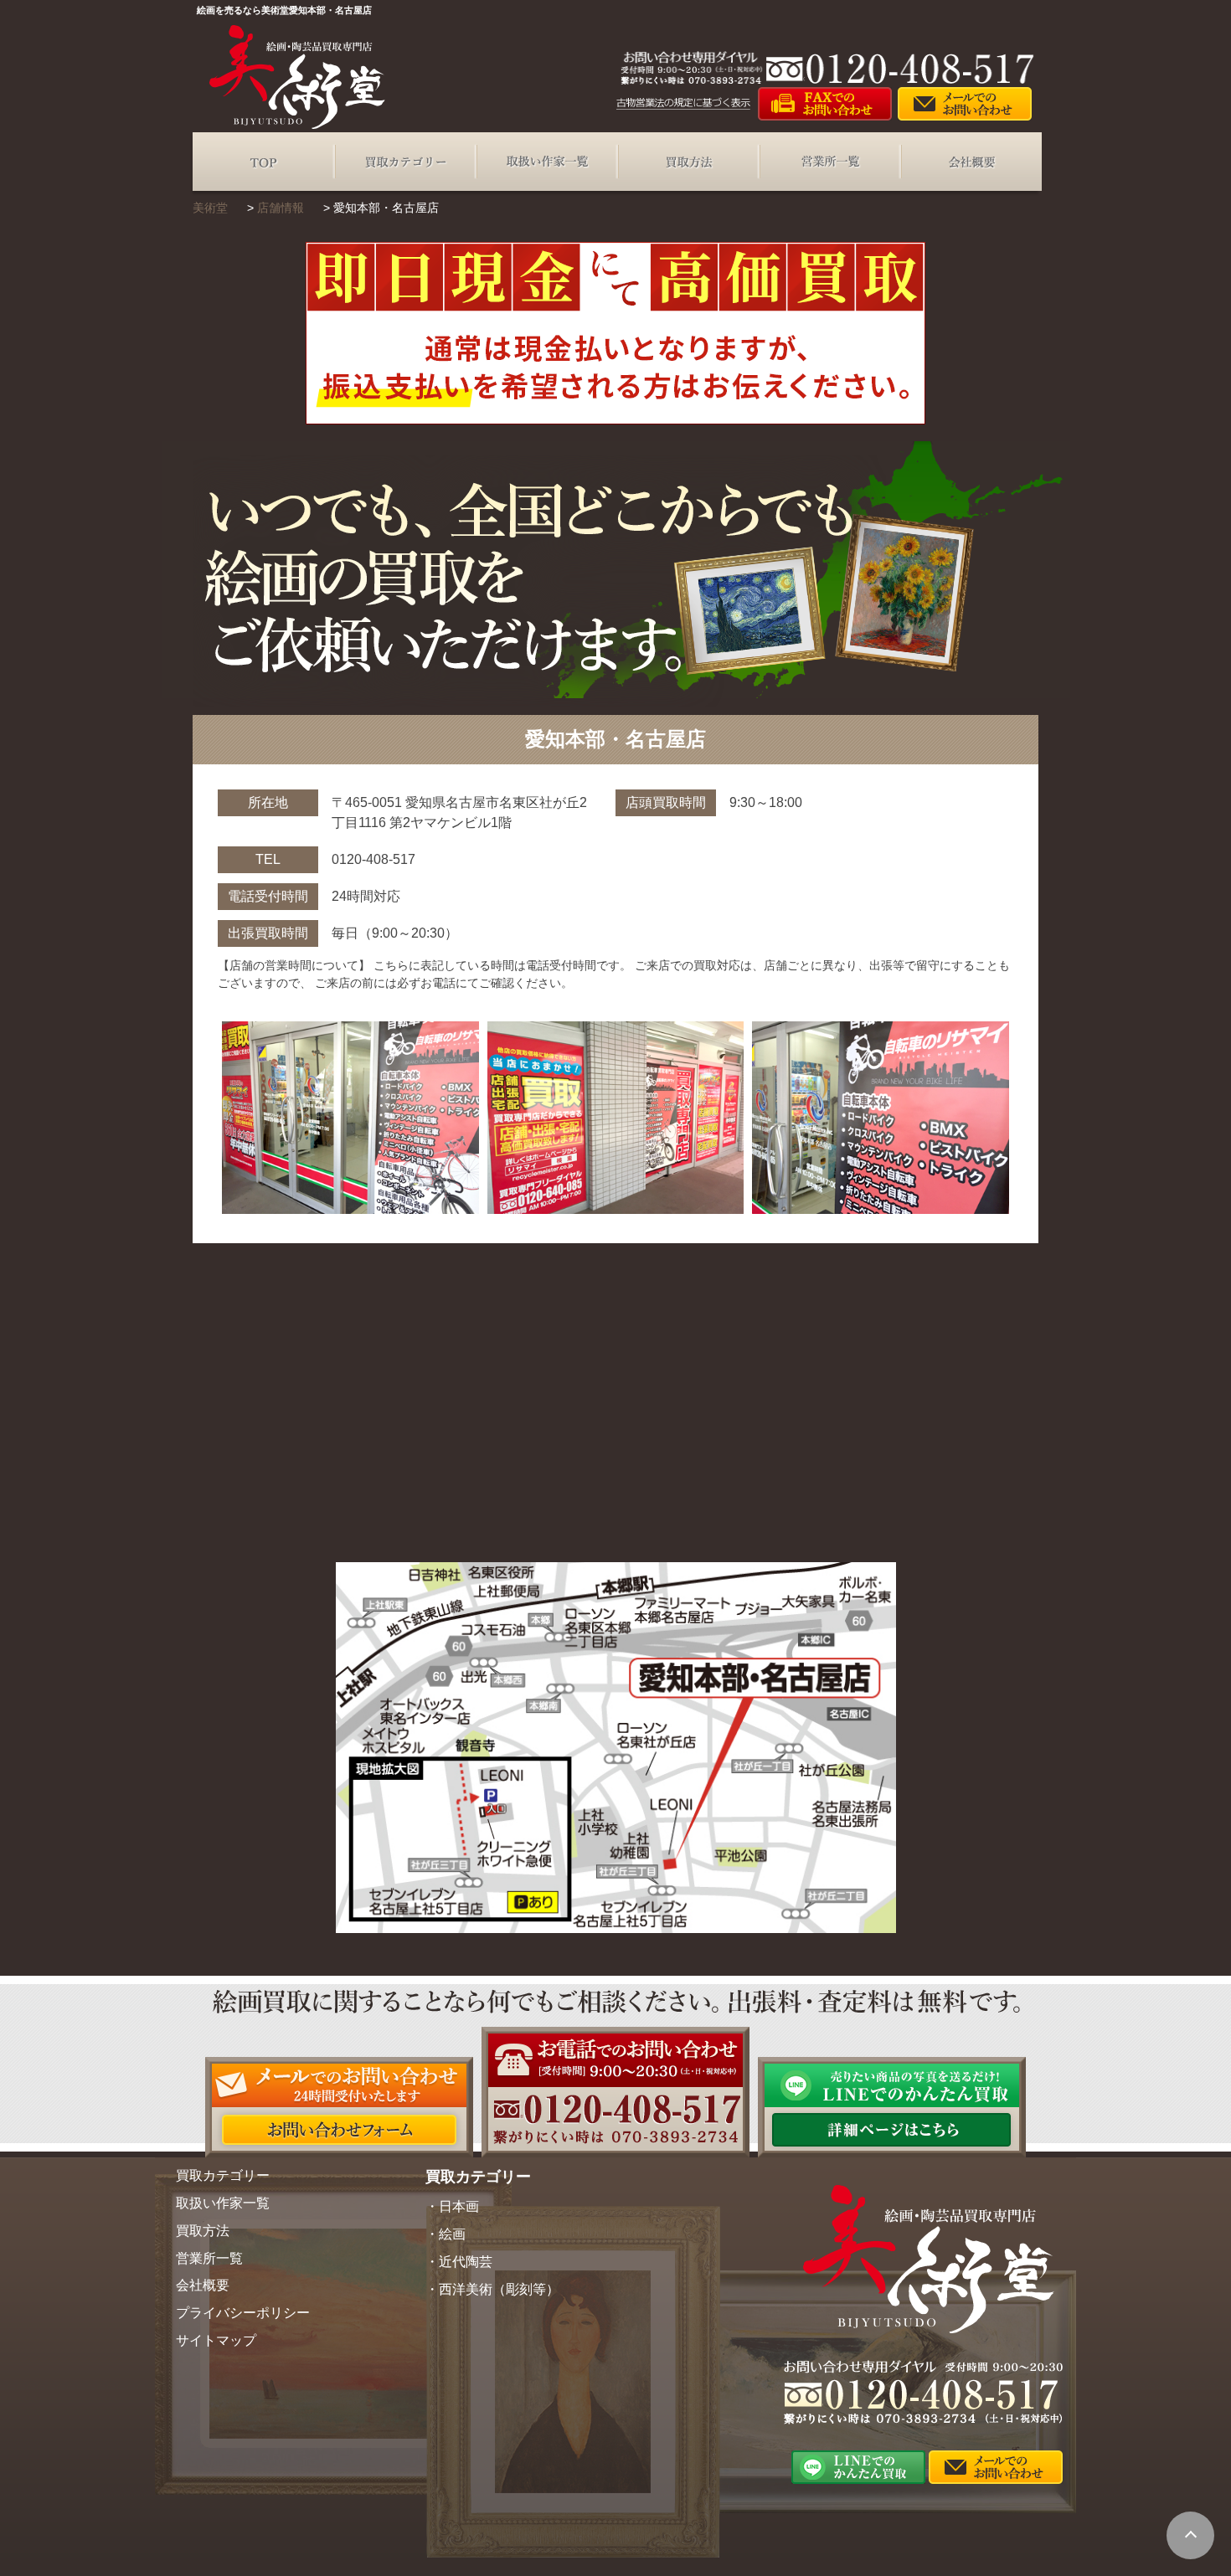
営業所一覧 (829, 162)
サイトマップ (216, 2340)
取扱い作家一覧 (546, 162)
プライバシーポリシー (243, 2313)
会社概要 (971, 162)
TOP (263, 162)
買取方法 (688, 162)
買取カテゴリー (405, 162)
